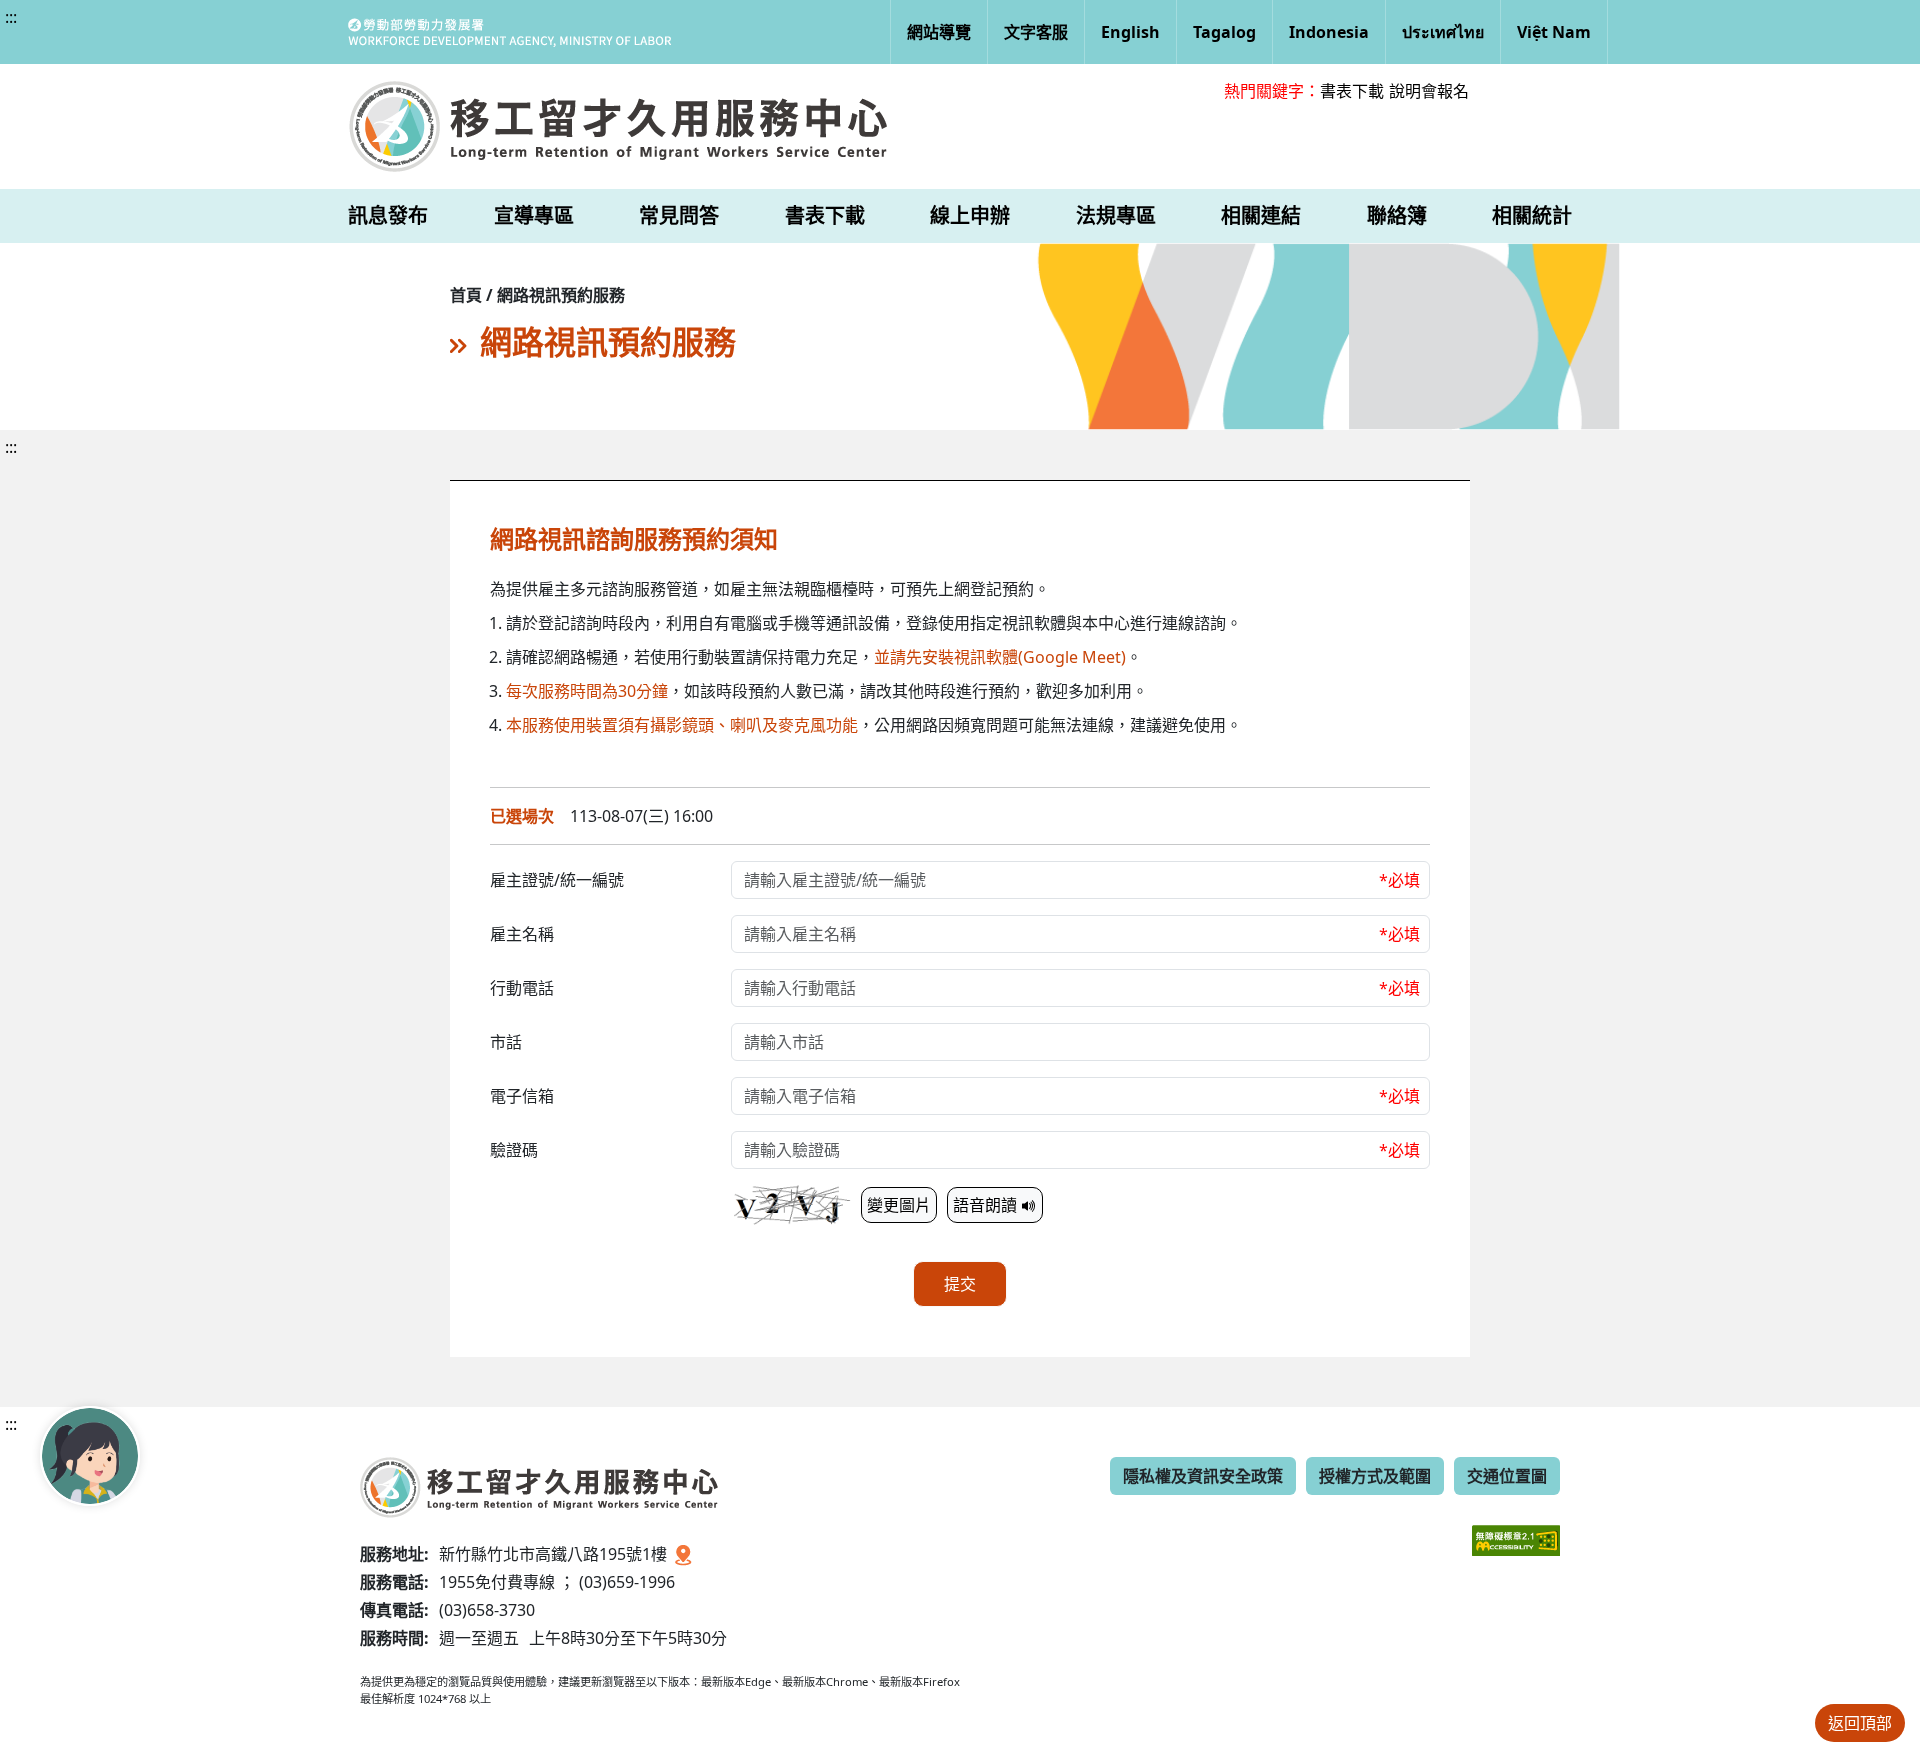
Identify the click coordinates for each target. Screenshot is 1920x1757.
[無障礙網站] (1516, 1525)
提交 (960, 1284)
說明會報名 (1429, 91)
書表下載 (1352, 91)
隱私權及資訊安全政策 (1203, 1476)
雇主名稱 (522, 934)
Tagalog (1224, 32)
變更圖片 (899, 1205)
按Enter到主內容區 (181, 34)
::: (11, 17)
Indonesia (1329, 32)
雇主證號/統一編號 (557, 880)
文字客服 (1036, 32)
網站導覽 (939, 32)
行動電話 (522, 988)
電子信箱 (522, 1096)
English (1130, 32)
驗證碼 (514, 1150)
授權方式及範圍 (1375, 1476)
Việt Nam (1554, 32)
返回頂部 (1860, 1723)
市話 (506, 1042)
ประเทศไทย (1443, 32)
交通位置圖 (1507, 1476)
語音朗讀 (987, 1205)
